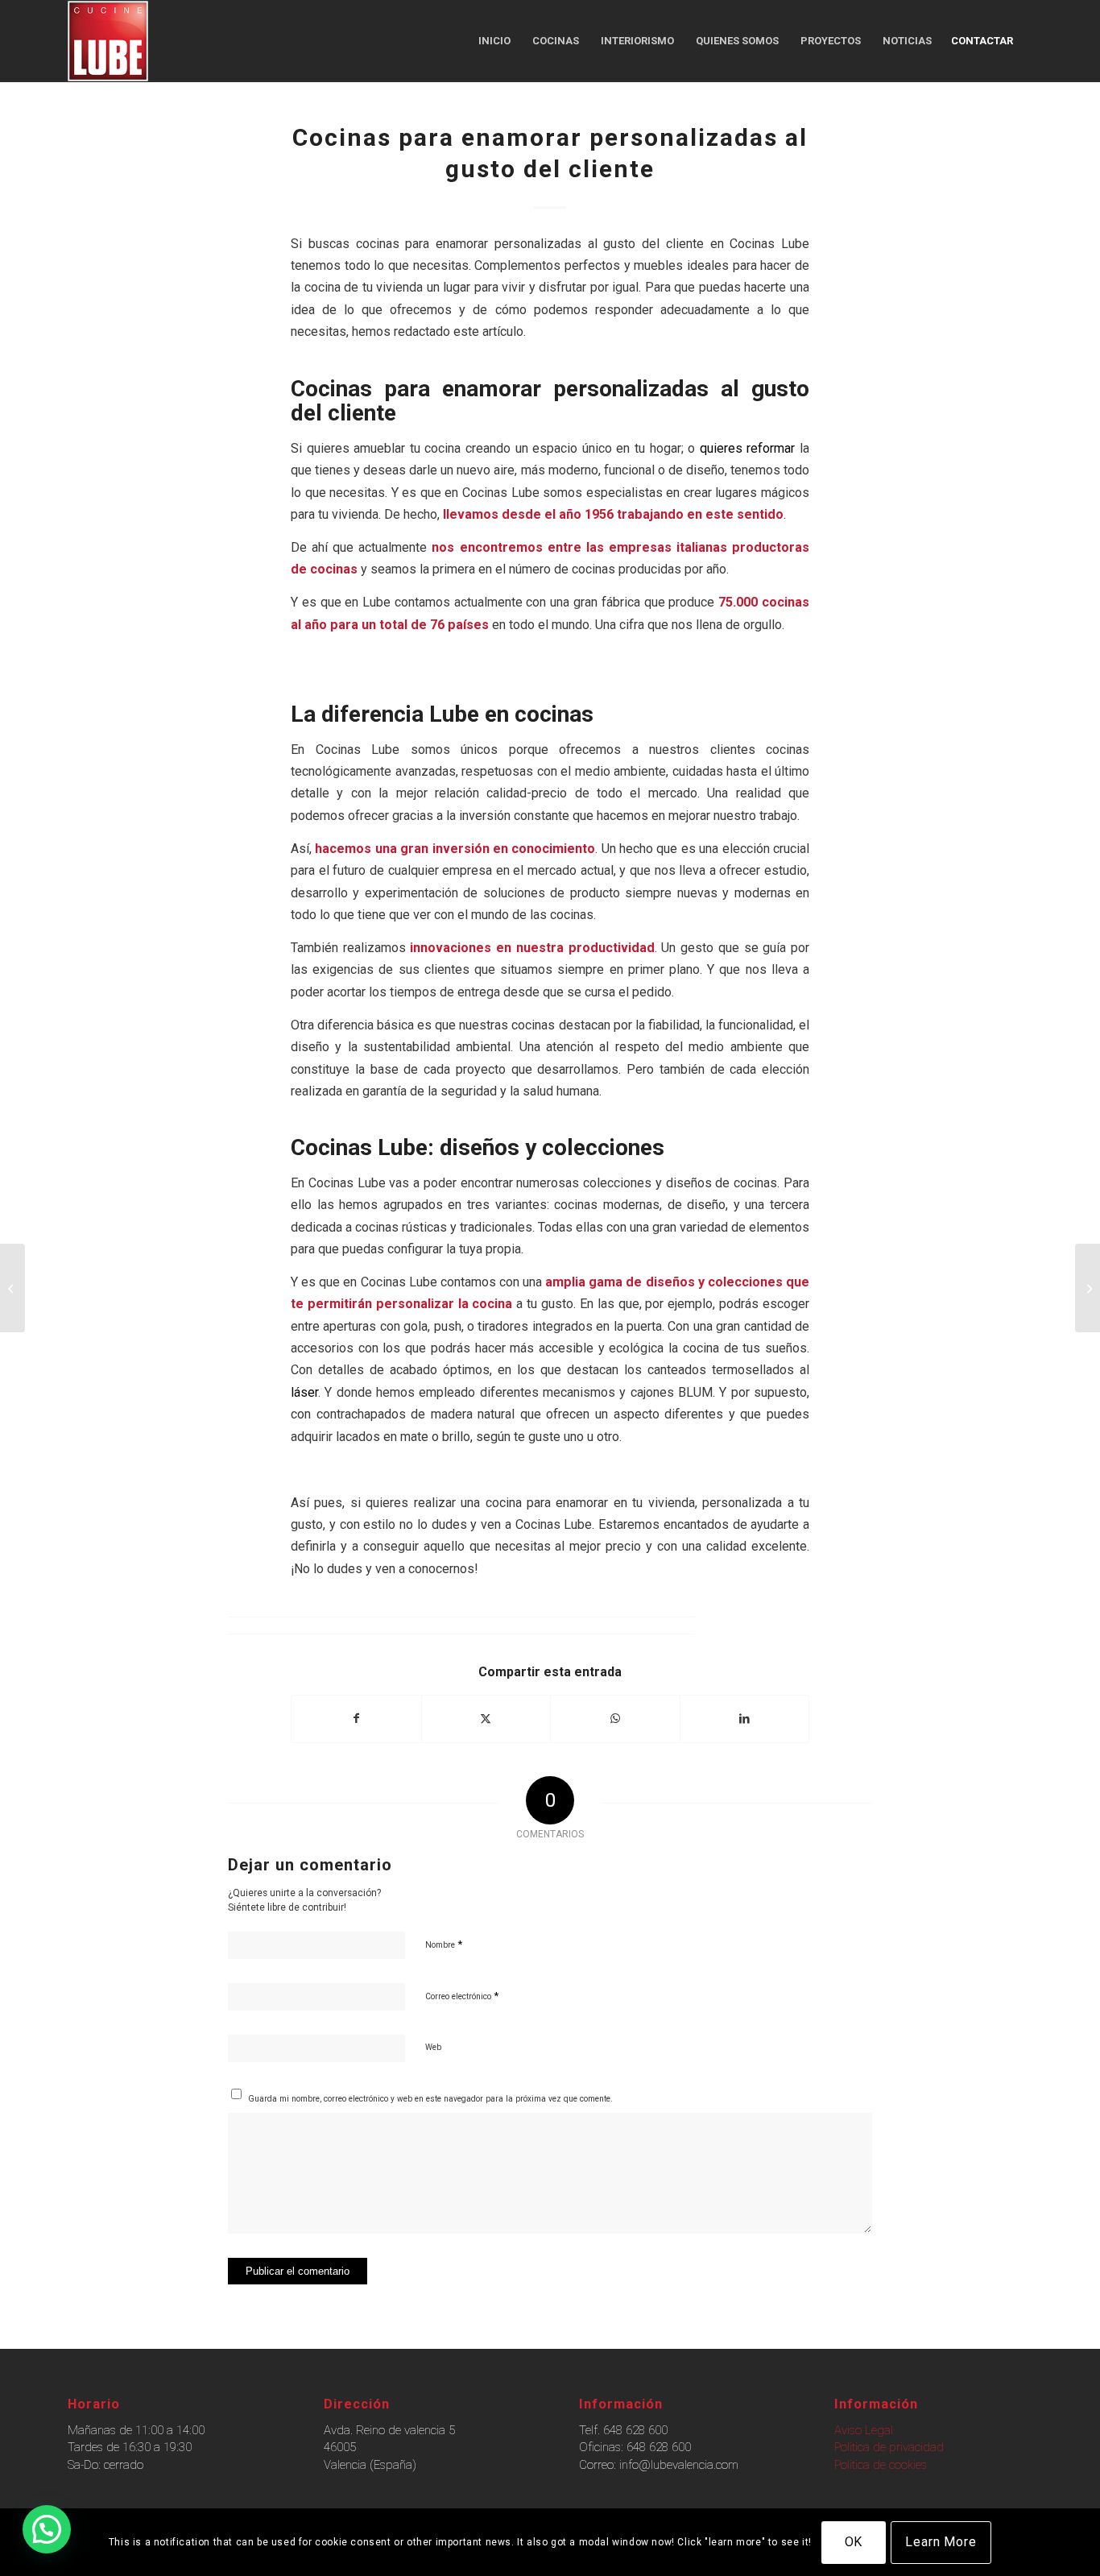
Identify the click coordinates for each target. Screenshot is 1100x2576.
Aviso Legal (864, 2430)
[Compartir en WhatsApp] (615, 1719)
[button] (47, 2529)
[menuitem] (494, 41)
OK (854, 2542)
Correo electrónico (462, 1996)
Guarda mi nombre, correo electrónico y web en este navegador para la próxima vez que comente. (430, 2099)
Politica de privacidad (889, 2447)
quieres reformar (748, 448)
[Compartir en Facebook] (356, 1719)
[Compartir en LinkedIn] (745, 1719)
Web (433, 2047)
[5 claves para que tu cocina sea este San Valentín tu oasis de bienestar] (12, 1288)
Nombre (444, 1944)
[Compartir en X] (486, 1719)
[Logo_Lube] (108, 41)
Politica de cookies (881, 2465)
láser (304, 1392)
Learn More (941, 2542)
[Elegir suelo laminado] (1088, 1288)
